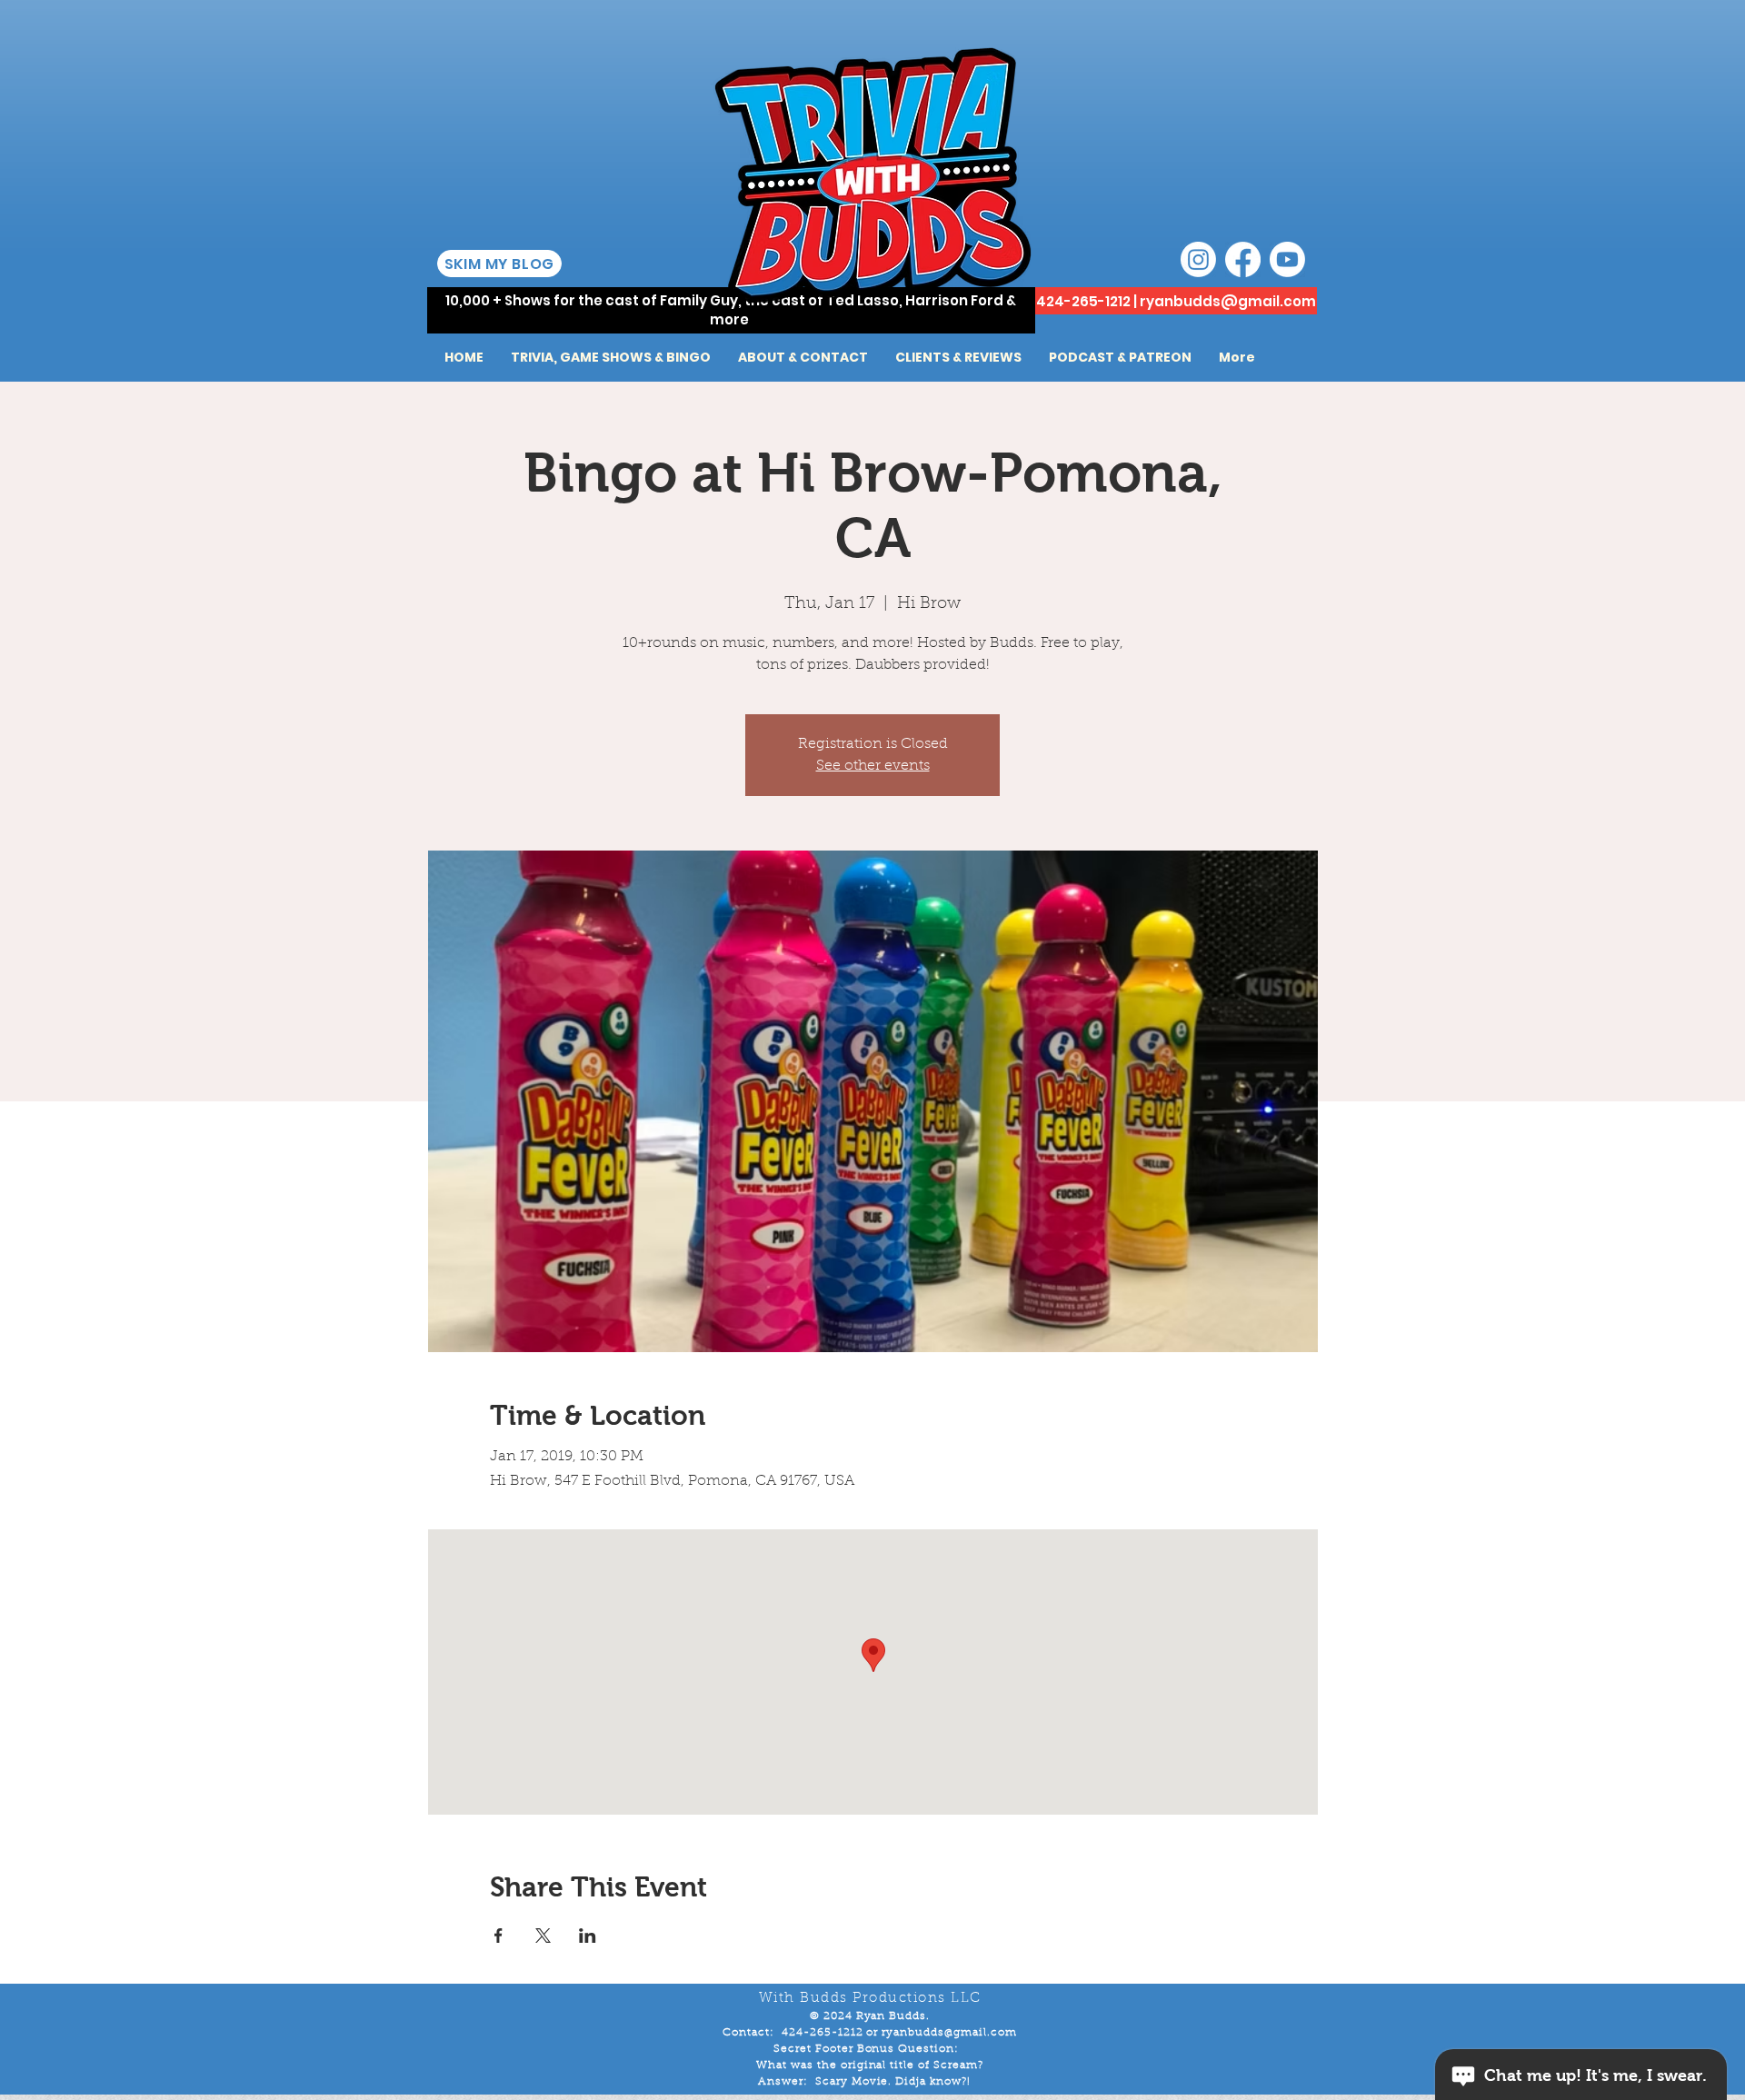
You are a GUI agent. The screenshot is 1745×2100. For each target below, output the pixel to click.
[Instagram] (1198, 259)
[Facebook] (1243, 259)
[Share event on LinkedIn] (588, 1936)
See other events (873, 766)
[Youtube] (1287, 259)
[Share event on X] (543, 1936)
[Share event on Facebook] (499, 1936)
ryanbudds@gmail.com (1228, 301)
